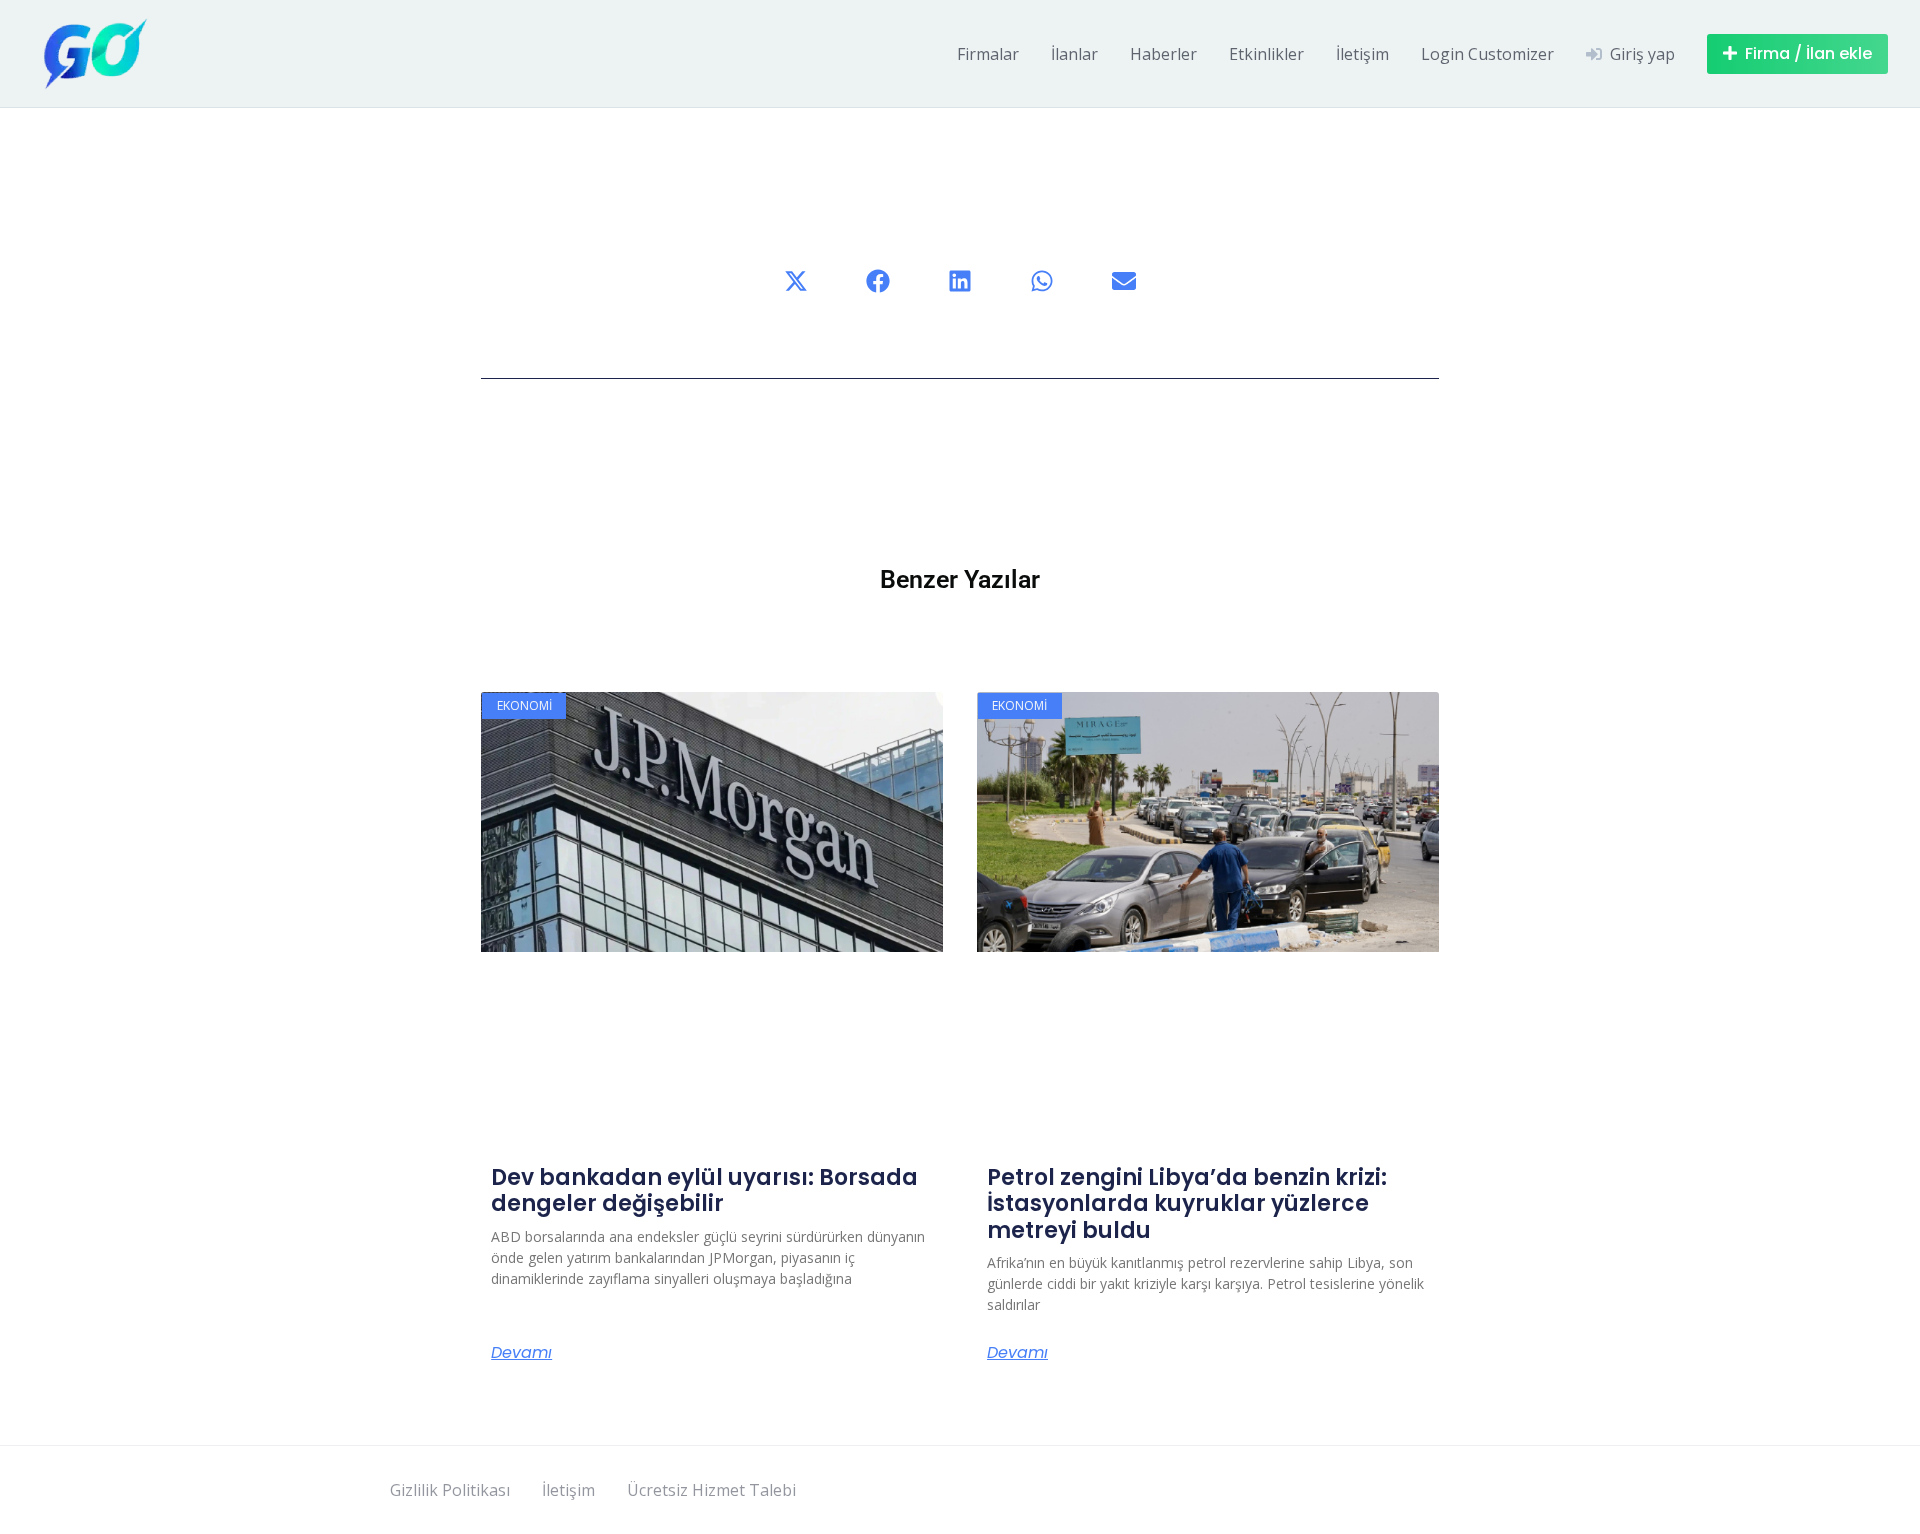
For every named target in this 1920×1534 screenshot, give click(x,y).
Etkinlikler (1266, 54)
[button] (796, 281)
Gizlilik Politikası (450, 1490)
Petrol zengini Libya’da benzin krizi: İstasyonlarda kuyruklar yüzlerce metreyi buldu (1187, 1204)
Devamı (521, 1353)
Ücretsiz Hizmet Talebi (711, 1490)
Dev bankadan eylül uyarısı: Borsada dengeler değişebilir (704, 1190)
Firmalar (988, 54)
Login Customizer (1487, 54)
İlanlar (1074, 54)
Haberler (1163, 54)
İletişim (1362, 54)
